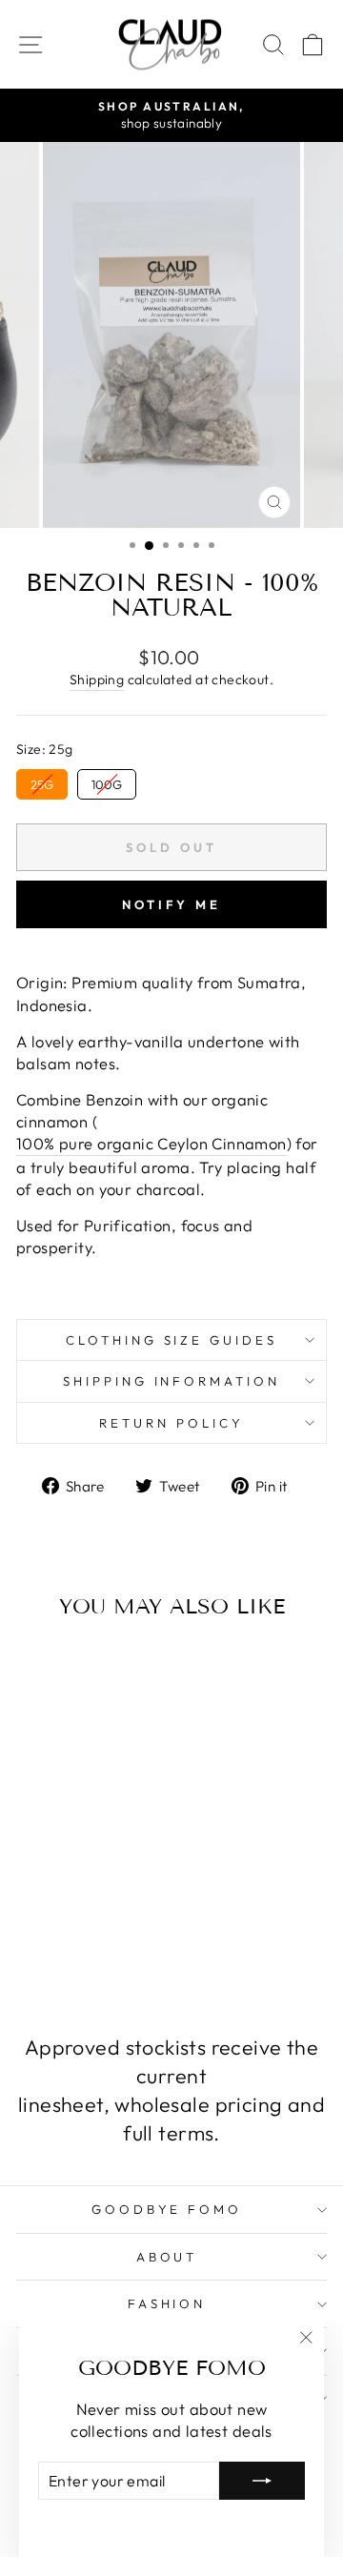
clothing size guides (172, 1340)
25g (42, 781)
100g (107, 781)
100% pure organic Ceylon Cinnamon (151, 1143)
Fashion (167, 2303)
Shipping (97, 679)
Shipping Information (172, 1381)
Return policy (171, 1423)
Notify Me (171, 904)
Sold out (75, 1948)
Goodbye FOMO (167, 2209)
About (167, 2257)
